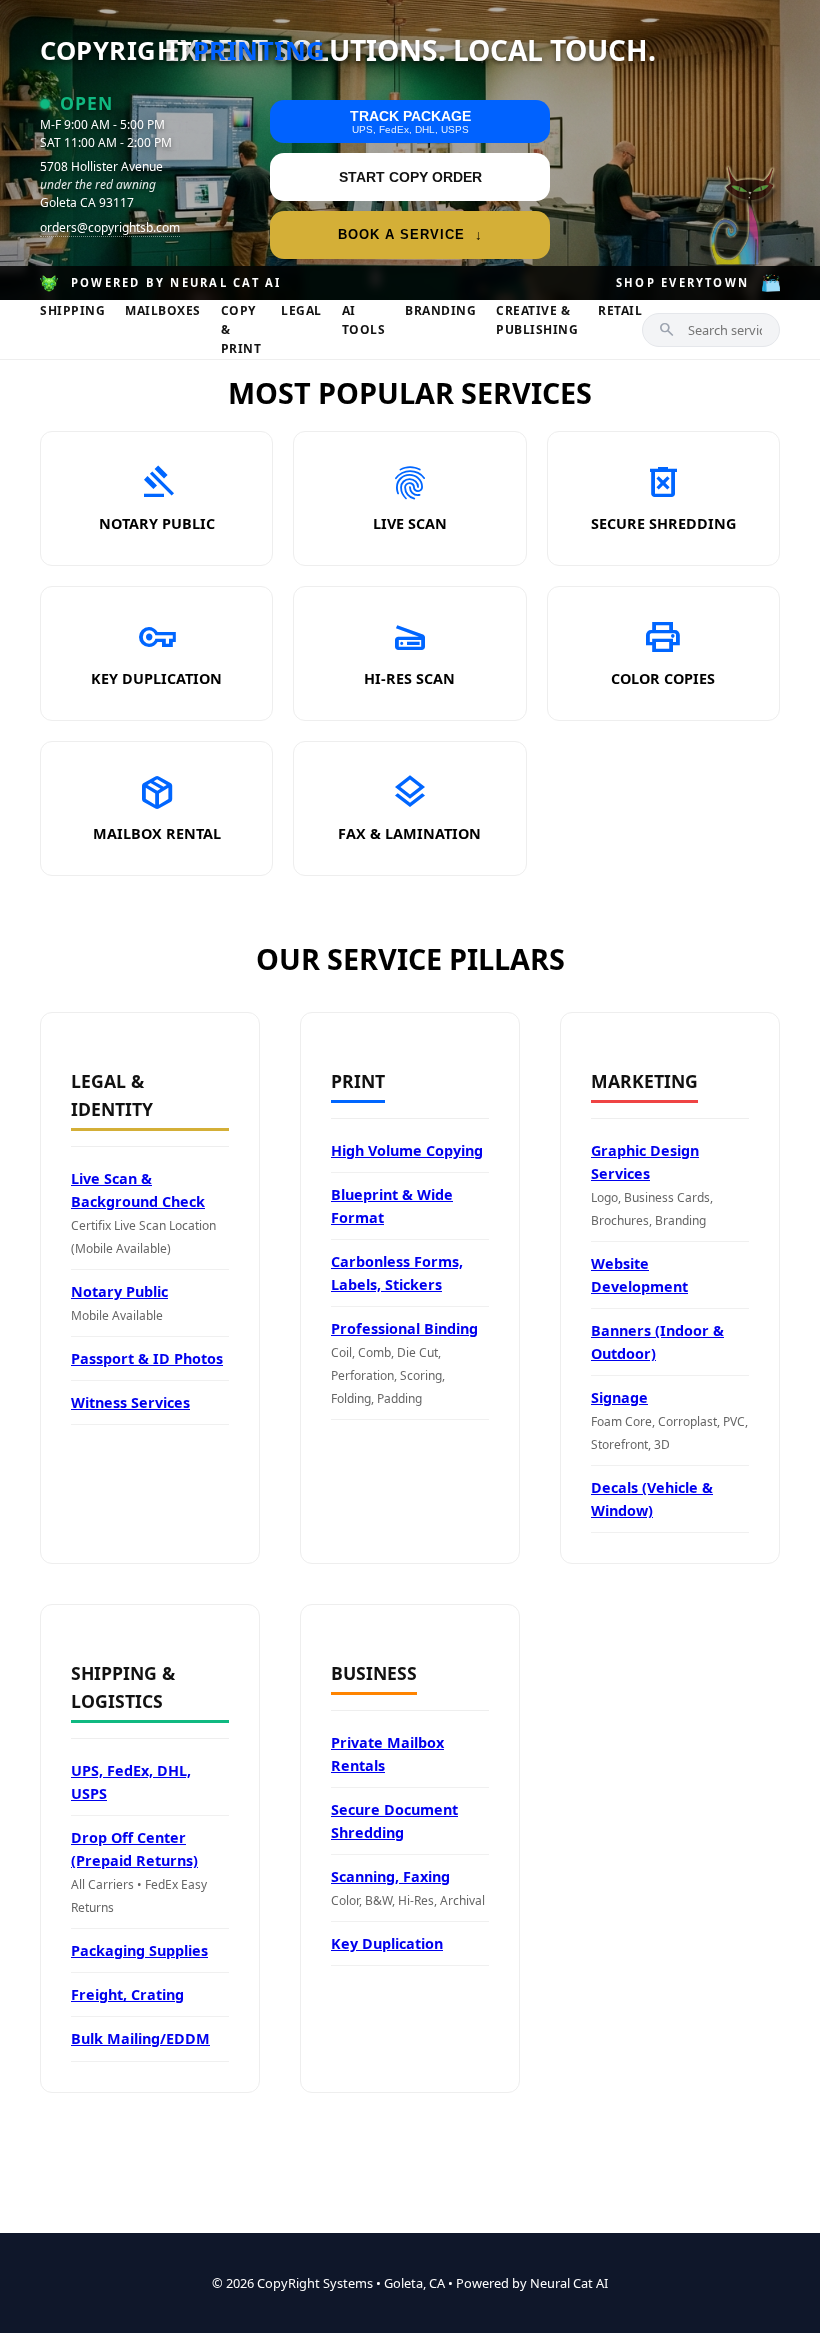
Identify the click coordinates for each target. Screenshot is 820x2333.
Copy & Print (241, 329)
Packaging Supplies (139, 1950)
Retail (620, 310)
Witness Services (130, 1402)
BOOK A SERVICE (410, 234)
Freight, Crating (127, 1994)
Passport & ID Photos (147, 1358)
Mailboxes (163, 310)
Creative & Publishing (537, 320)
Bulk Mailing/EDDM (140, 2038)
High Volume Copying (407, 1150)
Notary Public (119, 1291)
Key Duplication (387, 1943)
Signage (619, 1397)
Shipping (72, 310)
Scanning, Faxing (390, 1876)
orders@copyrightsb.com (110, 227)
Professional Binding (404, 1328)
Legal (301, 310)
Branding (440, 310)
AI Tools (364, 320)
